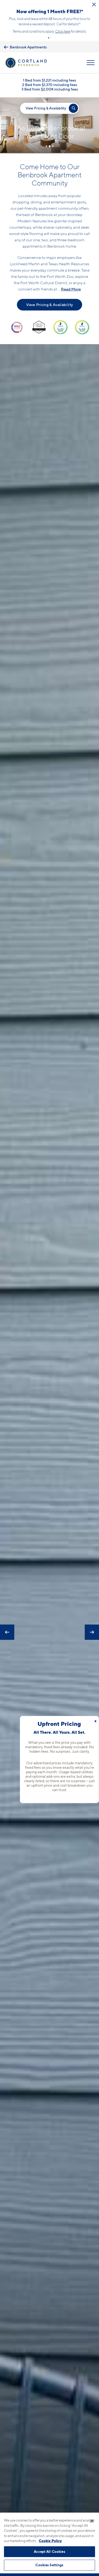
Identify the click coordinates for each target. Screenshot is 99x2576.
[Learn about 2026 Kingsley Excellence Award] (39, 327)
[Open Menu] (91, 63)
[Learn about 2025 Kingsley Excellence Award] (17, 327)
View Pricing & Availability (49, 305)
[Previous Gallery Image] (7, 1632)
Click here (63, 31)
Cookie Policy (50, 2541)
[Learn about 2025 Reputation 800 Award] (60, 327)
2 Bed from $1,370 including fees (50, 85)
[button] (49, 38)
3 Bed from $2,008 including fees (50, 89)
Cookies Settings (49, 2565)
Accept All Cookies (49, 2552)
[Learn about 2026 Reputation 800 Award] (82, 327)
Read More (71, 289)
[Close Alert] (94, 4)
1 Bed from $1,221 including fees (49, 80)
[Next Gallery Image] (92, 1632)
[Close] (92, 2521)
